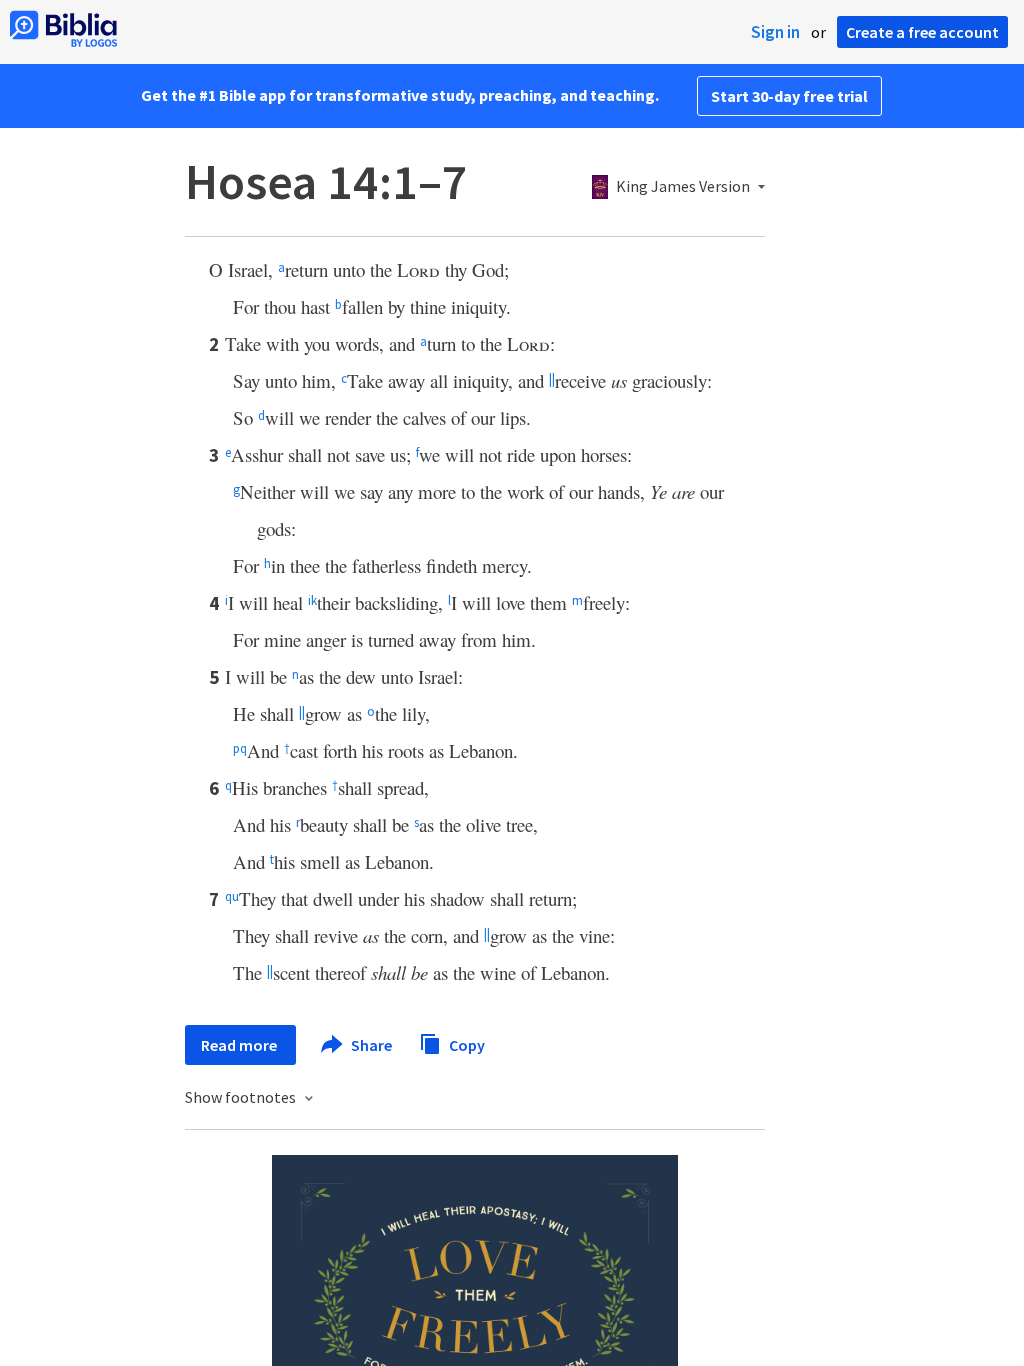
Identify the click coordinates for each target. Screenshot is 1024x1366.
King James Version (683, 187)
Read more (240, 1045)
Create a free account (922, 32)
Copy (465, 1044)
